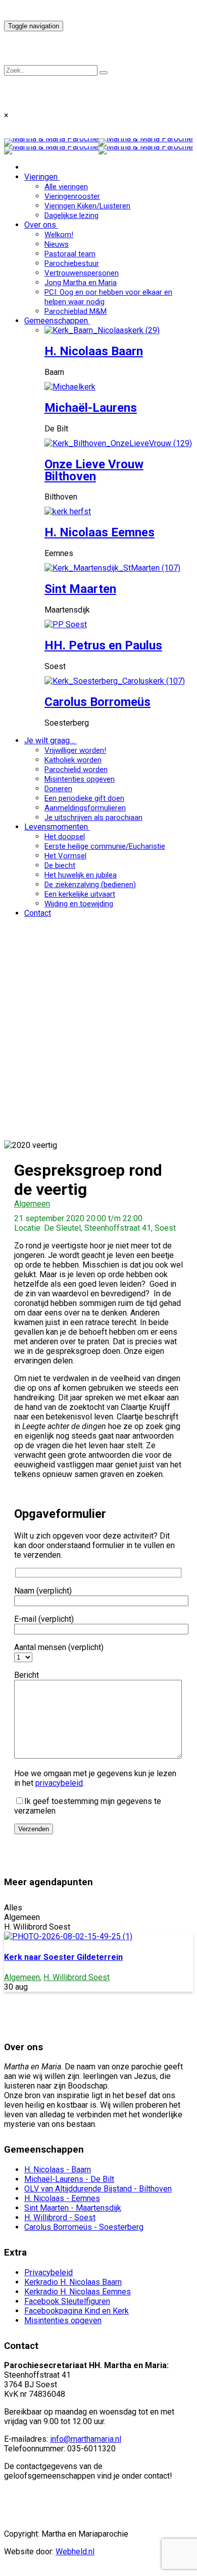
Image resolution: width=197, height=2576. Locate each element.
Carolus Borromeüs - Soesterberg (84, 2227)
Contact (38, 913)
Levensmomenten (56, 827)
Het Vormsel (65, 856)
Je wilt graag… (50, 741)
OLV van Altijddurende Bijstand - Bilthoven (98, 2189)
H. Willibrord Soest (77, 1977)
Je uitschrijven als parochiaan (93, 817)
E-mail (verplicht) (44, 1619)
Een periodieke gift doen (84, 798)
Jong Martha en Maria (81, 283)
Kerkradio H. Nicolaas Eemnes (78, 2292)
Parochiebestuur (72, 263)
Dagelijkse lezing (71, 215)
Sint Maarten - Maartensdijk (73, 2208)
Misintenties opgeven (80, 779)
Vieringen (41, 177)
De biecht (60, 865)
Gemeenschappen (56, 321)
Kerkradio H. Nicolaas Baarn (73, 2282)
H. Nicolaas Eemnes (100, 532)
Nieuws (57, 244)
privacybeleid (59, 1783)
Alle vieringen (66, 187)
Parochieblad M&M (76, 311)
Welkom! (59, 235)
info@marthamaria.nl (86, 2439)
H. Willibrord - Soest (60, 2217)
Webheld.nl (75, 2552)
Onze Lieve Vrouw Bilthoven (94, 470)
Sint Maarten (80, 589)
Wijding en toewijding (79, 904)
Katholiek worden (73, 760)
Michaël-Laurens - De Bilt (69, 2179)
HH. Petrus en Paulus (103, 645)
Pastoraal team (70, 254)
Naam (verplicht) (43, 1591)
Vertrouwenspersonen (82, 273)
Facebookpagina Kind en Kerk (77, 2311)
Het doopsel (65, 837)
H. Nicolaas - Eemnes (62, 2198)
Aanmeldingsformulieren (85, 808)
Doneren (58, 789)
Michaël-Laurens (91, 408)
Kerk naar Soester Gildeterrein (63, 1957)
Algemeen (32, 1204)
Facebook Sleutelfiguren (67, 2301)
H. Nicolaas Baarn (94, 351)
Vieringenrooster (72, 196)
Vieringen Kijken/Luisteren (87, 206)
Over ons (40, 225)
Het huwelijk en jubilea (81, 875)
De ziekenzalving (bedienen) (90, 885)
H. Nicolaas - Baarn (58, 2170)
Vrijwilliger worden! (75, 750)
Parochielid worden (76, 770)
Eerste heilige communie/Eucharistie (105, 846)
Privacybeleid (48, 2272)
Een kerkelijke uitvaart (80, 894)
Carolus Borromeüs (97, 702)
